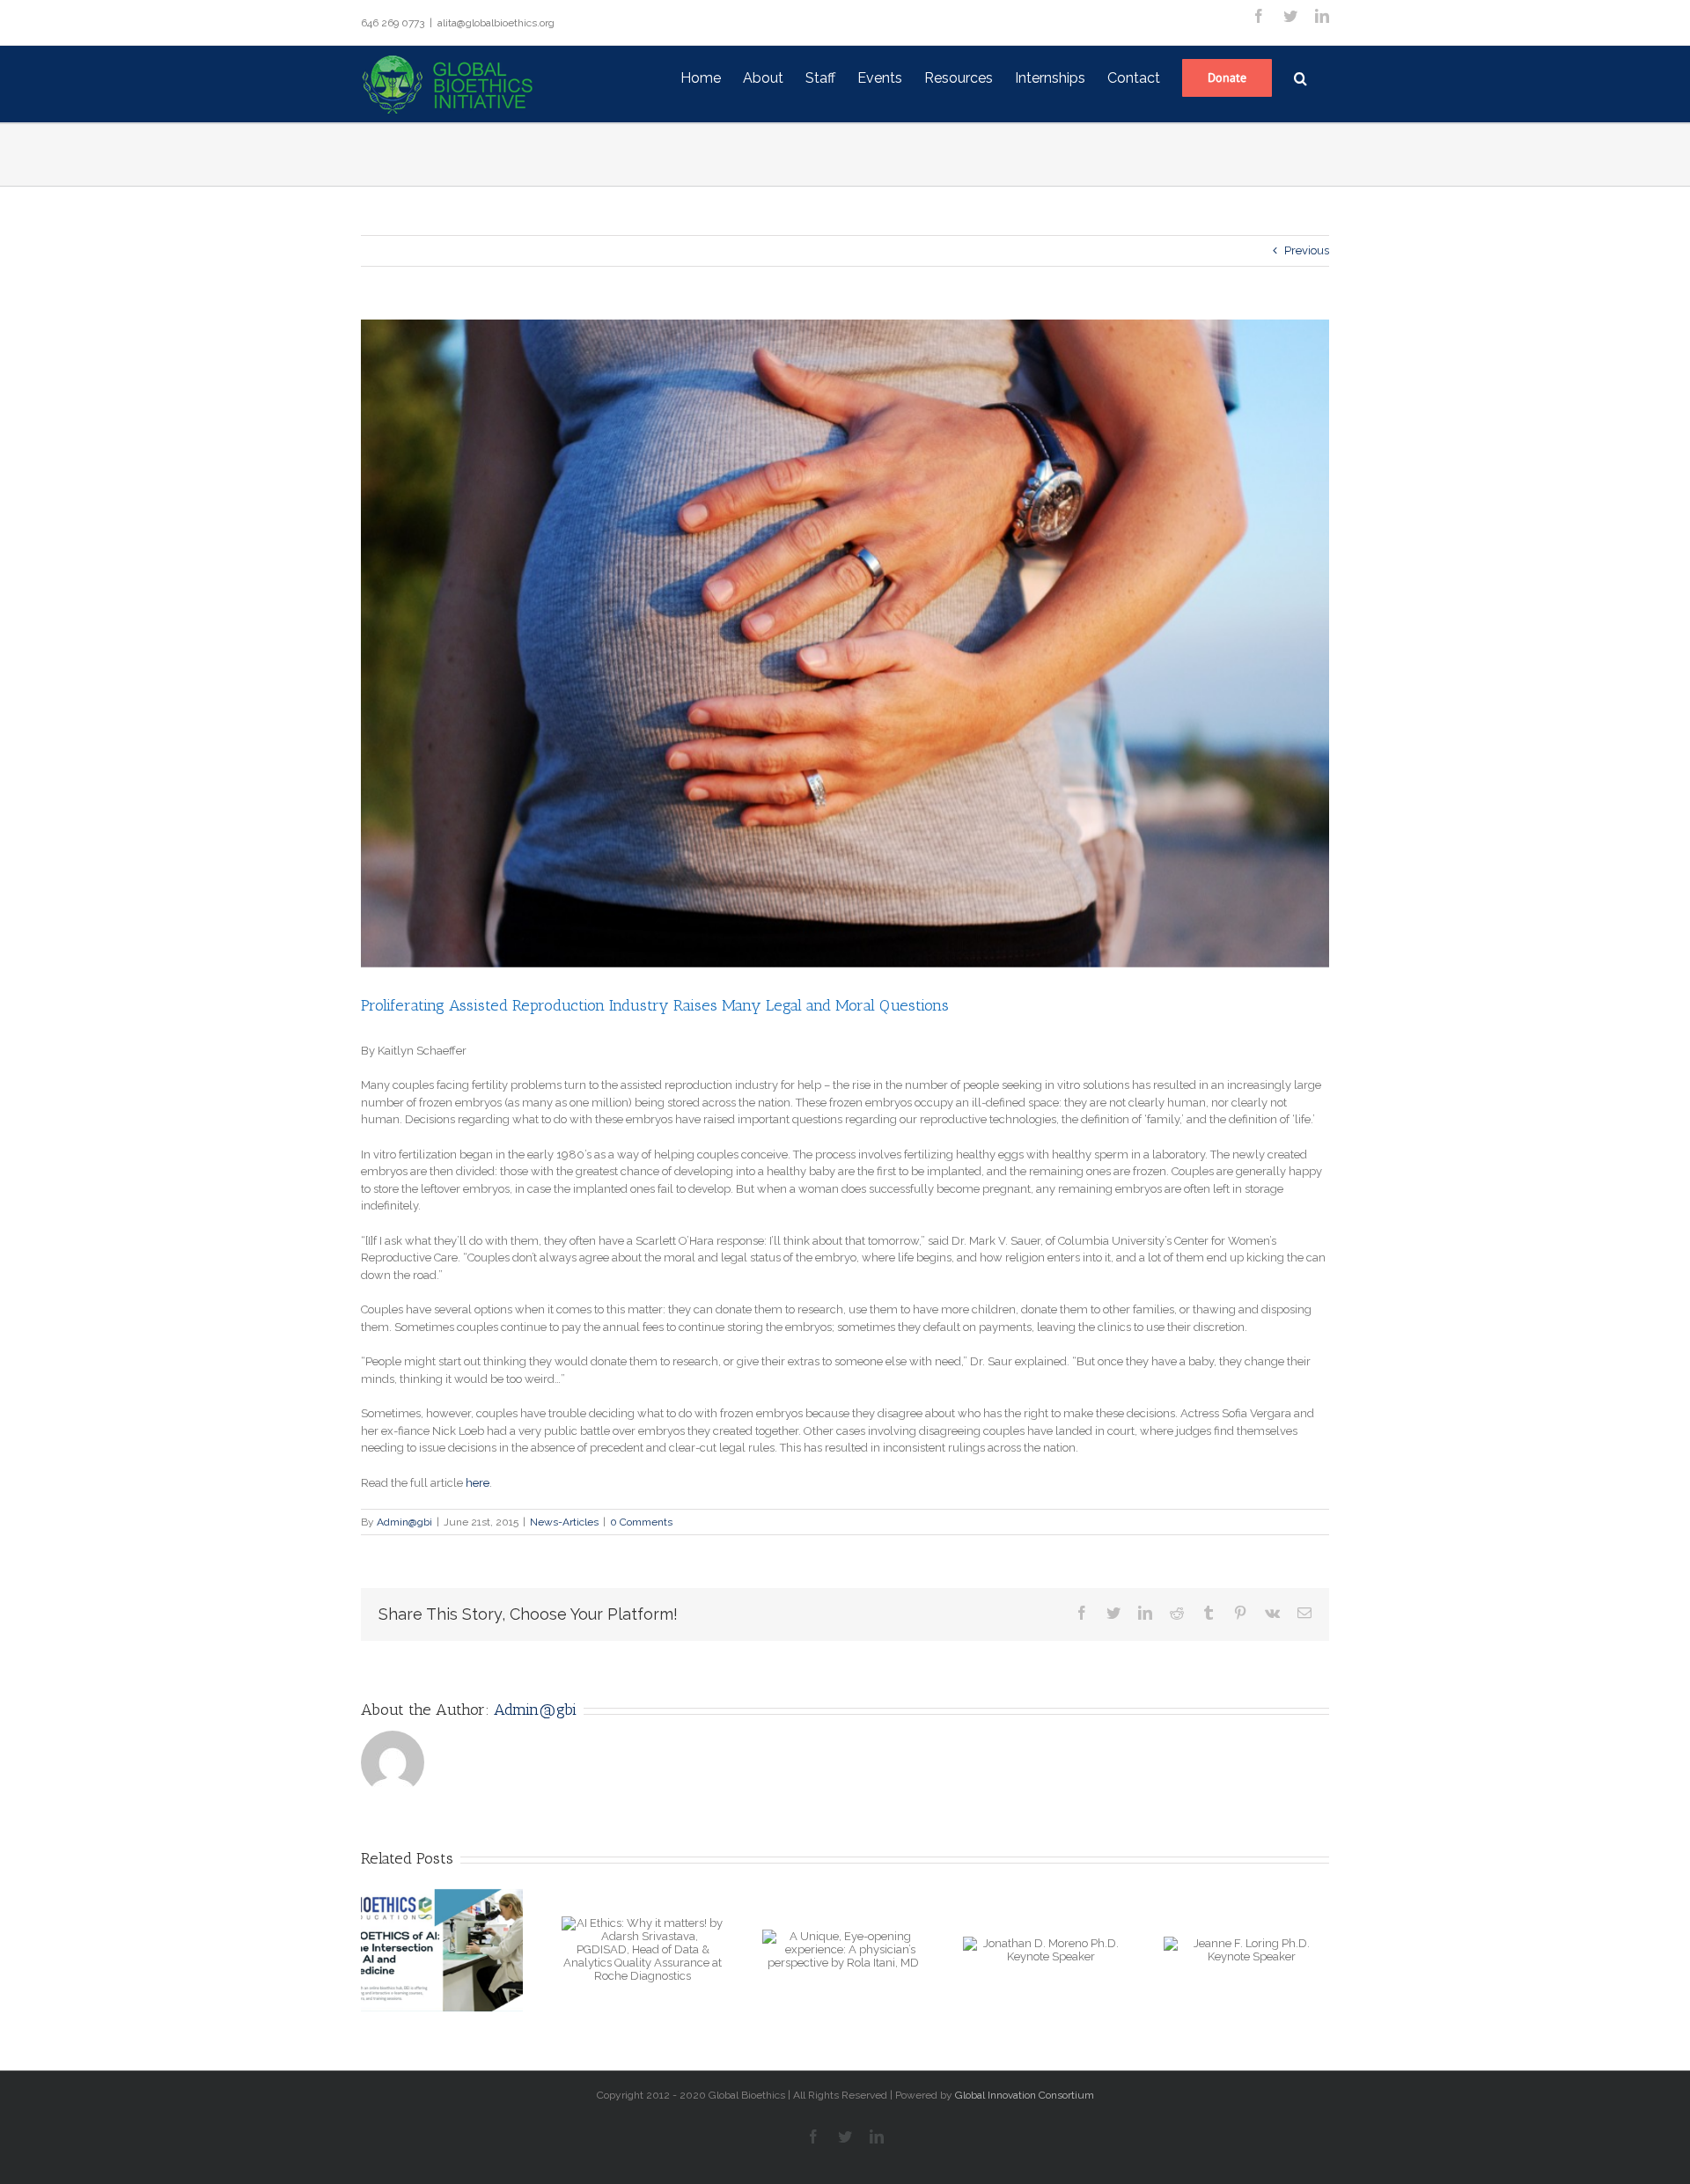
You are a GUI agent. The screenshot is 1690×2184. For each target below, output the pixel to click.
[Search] (1301, 77)
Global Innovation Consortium (1025, 2095)
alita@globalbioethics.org (496, 23)
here (478, 1483)
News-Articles (564, 1522)
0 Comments (641, 1522)
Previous (1307, 250)
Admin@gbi (404, 1522)
